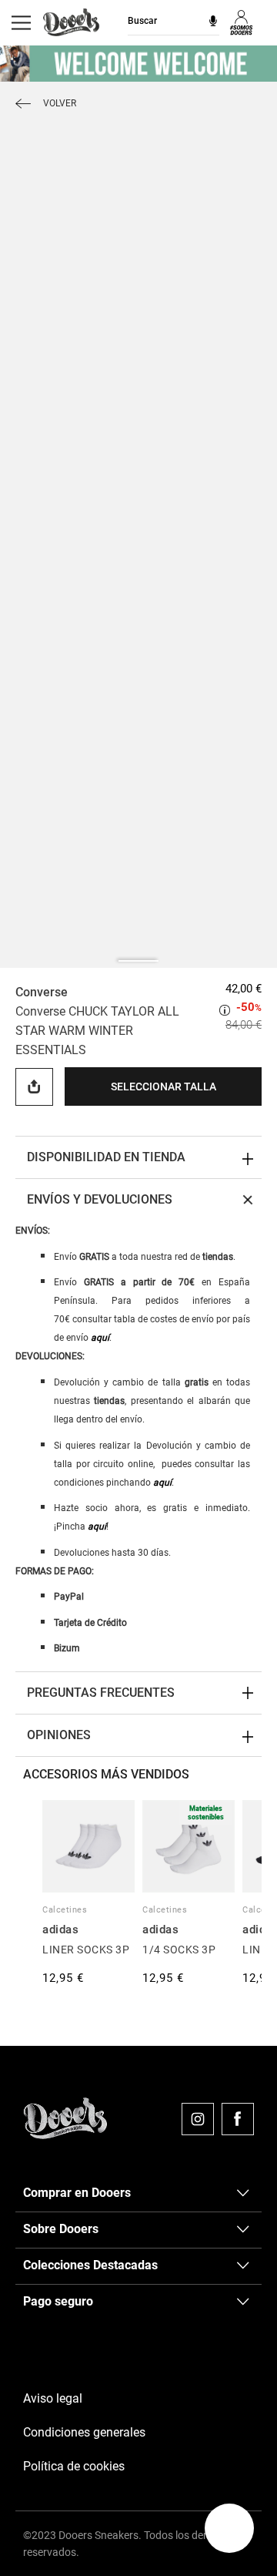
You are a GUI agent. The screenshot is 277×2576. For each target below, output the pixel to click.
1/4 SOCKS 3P (179, 1950)
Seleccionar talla (164, 1086)
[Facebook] (238, 2119)
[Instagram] (198, 2119)
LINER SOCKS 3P (86, 1950)
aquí (100, 1338)
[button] (229, 2528)
